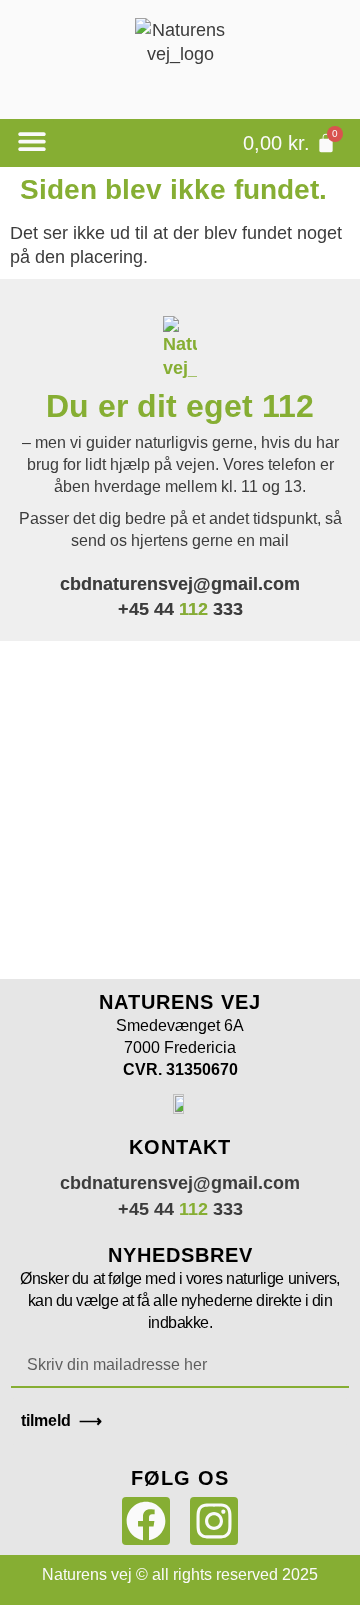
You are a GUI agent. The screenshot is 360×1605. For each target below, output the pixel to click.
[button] (31, 141)
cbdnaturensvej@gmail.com (180, 584)
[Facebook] (146, 1521)
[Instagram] (214, 1521)
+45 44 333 (180, 609)
